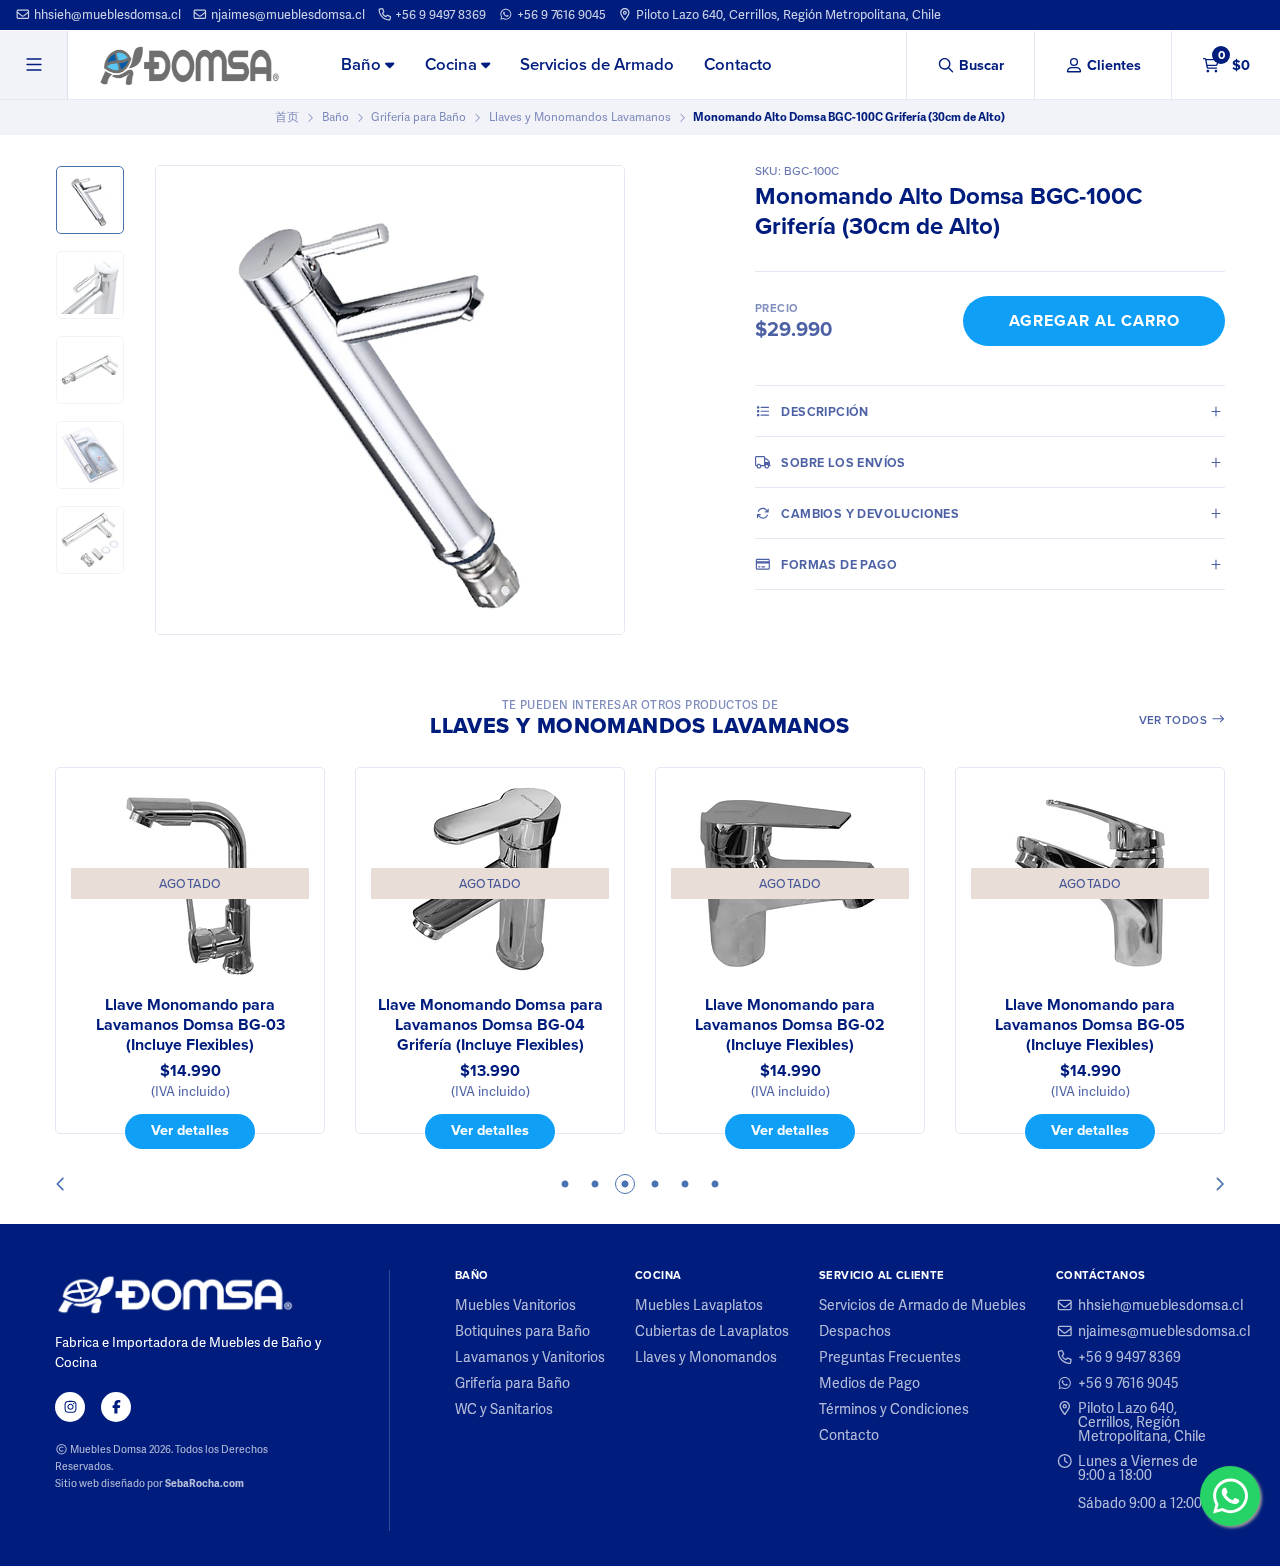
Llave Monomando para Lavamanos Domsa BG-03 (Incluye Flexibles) (190, 1025)
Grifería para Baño (418, 117)
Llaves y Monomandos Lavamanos (580, 117)
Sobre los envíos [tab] (843, 462)
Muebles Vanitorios (515, 1305)
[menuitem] (367, 66)
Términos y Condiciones (894, 1409)
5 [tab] (685, 1184)
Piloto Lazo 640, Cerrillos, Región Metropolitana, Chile (787, 14)
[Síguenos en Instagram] (70, 1407)
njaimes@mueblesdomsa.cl (286, 14)
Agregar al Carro (1094, 320)
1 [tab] (565, 1184)
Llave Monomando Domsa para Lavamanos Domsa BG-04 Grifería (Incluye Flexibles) (490, 1025)
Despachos (855, 1331)
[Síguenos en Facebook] (116, 1407)
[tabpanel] (190, 958)
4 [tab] (655, 1184)
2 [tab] (595, 1184)
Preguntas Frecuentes (890, 1357)
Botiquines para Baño (522, 1331)
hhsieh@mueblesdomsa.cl (106, 14)
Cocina (453, 64)
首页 (287, 117)
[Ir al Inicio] (189, 65)
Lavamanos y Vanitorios (530, 1357)
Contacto (738, 64)
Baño (363, 64)
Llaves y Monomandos (706, 1357)
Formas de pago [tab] (839, 564)
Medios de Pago (869, 1383)
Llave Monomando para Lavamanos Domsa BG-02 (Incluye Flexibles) (790, 1025)
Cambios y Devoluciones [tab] (870, 513)
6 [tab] (715, 1184)
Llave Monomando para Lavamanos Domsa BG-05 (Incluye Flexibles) (1090, 1025)
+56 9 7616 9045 (560, 14)
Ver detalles (190, 1130)
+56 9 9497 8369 (439, 14)
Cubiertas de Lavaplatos (712, 1331)
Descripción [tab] (824, 411)
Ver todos (1175, 720)
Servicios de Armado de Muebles (922, 1305)
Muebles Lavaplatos (699, 1305)
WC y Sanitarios (504, 1409)
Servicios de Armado (597, 64)
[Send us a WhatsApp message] (1230, 1496)
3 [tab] (625, 1184)
